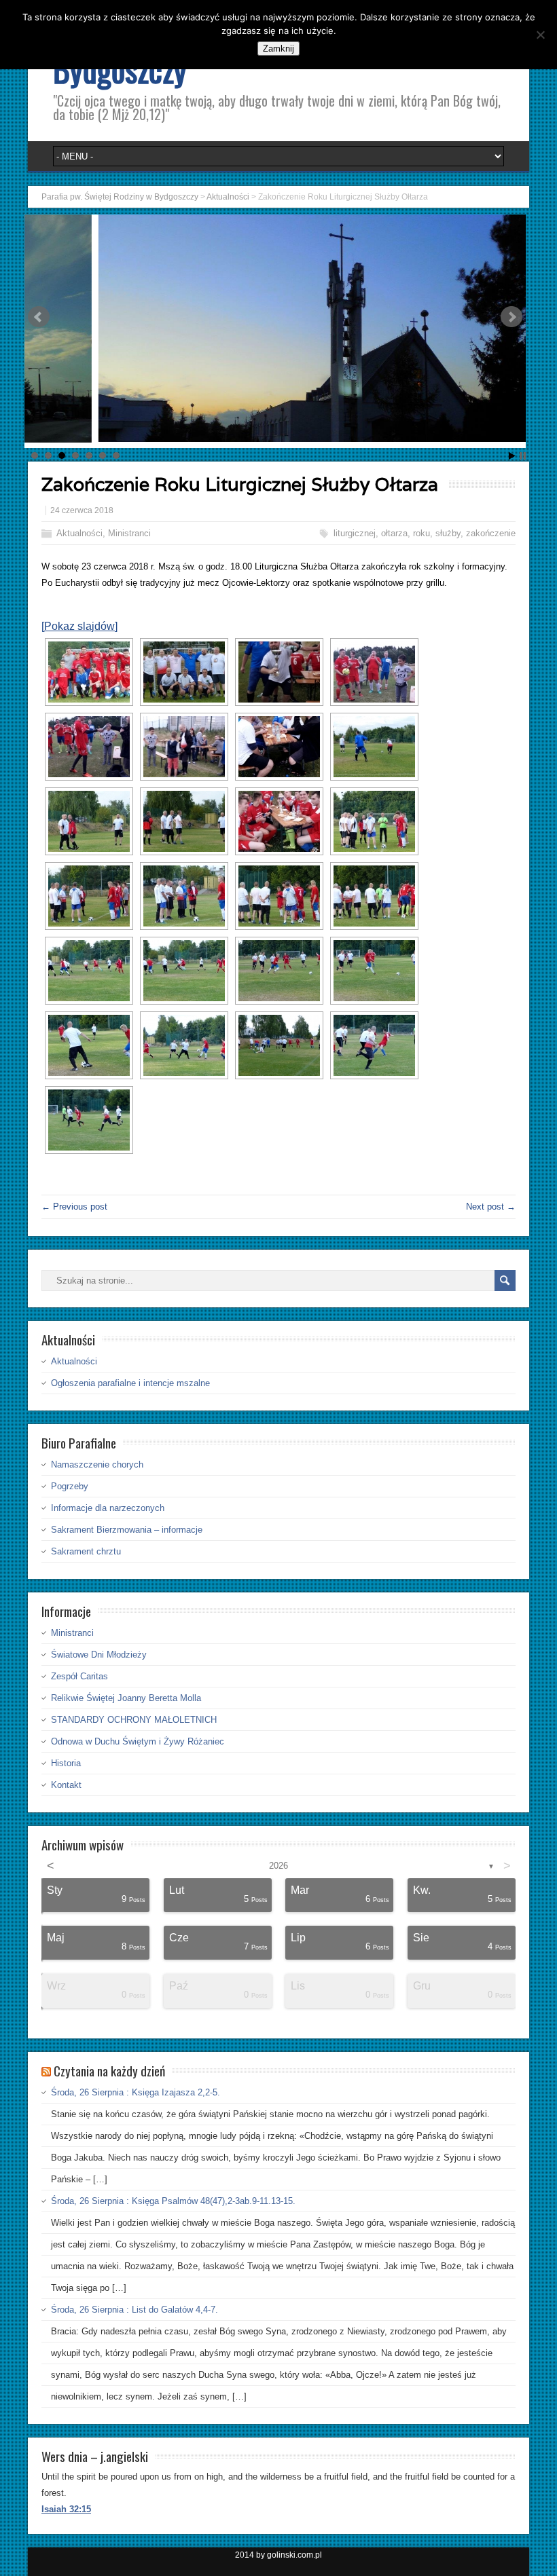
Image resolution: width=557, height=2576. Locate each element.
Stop (523, 456)
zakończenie (491, 533)
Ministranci (129, 533)
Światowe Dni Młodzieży (99, 1655)
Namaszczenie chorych (97, 1464)
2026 (278, 1866)
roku (421, 533)
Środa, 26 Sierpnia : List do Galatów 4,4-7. (134, 2310)
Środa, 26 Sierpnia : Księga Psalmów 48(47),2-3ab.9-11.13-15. (173, 2201)
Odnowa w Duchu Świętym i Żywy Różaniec (138, 1741)
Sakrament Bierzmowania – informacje (127, 1530)
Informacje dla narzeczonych (108, 1508)
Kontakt (66, 1785)
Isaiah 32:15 (66, 2509)
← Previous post (74, 1207)
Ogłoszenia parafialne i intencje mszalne (130, 1383)
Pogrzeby (70, 1486)
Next (511, 317)
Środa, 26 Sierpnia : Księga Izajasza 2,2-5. (136, 2092)
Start (512, 456)
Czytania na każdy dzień (109, 2070)
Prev (39, 317)
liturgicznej (355, 533)
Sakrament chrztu (86, 1551)
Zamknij (278, 49)
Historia (66, 1763)
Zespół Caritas (79, 1676)
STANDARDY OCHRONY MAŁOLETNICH (134, 1720)
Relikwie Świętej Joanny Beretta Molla (126, 1698)
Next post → (491, 1207)
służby (448, 533)
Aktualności (79, 533)
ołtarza (394, 533)
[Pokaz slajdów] (79, 626)
